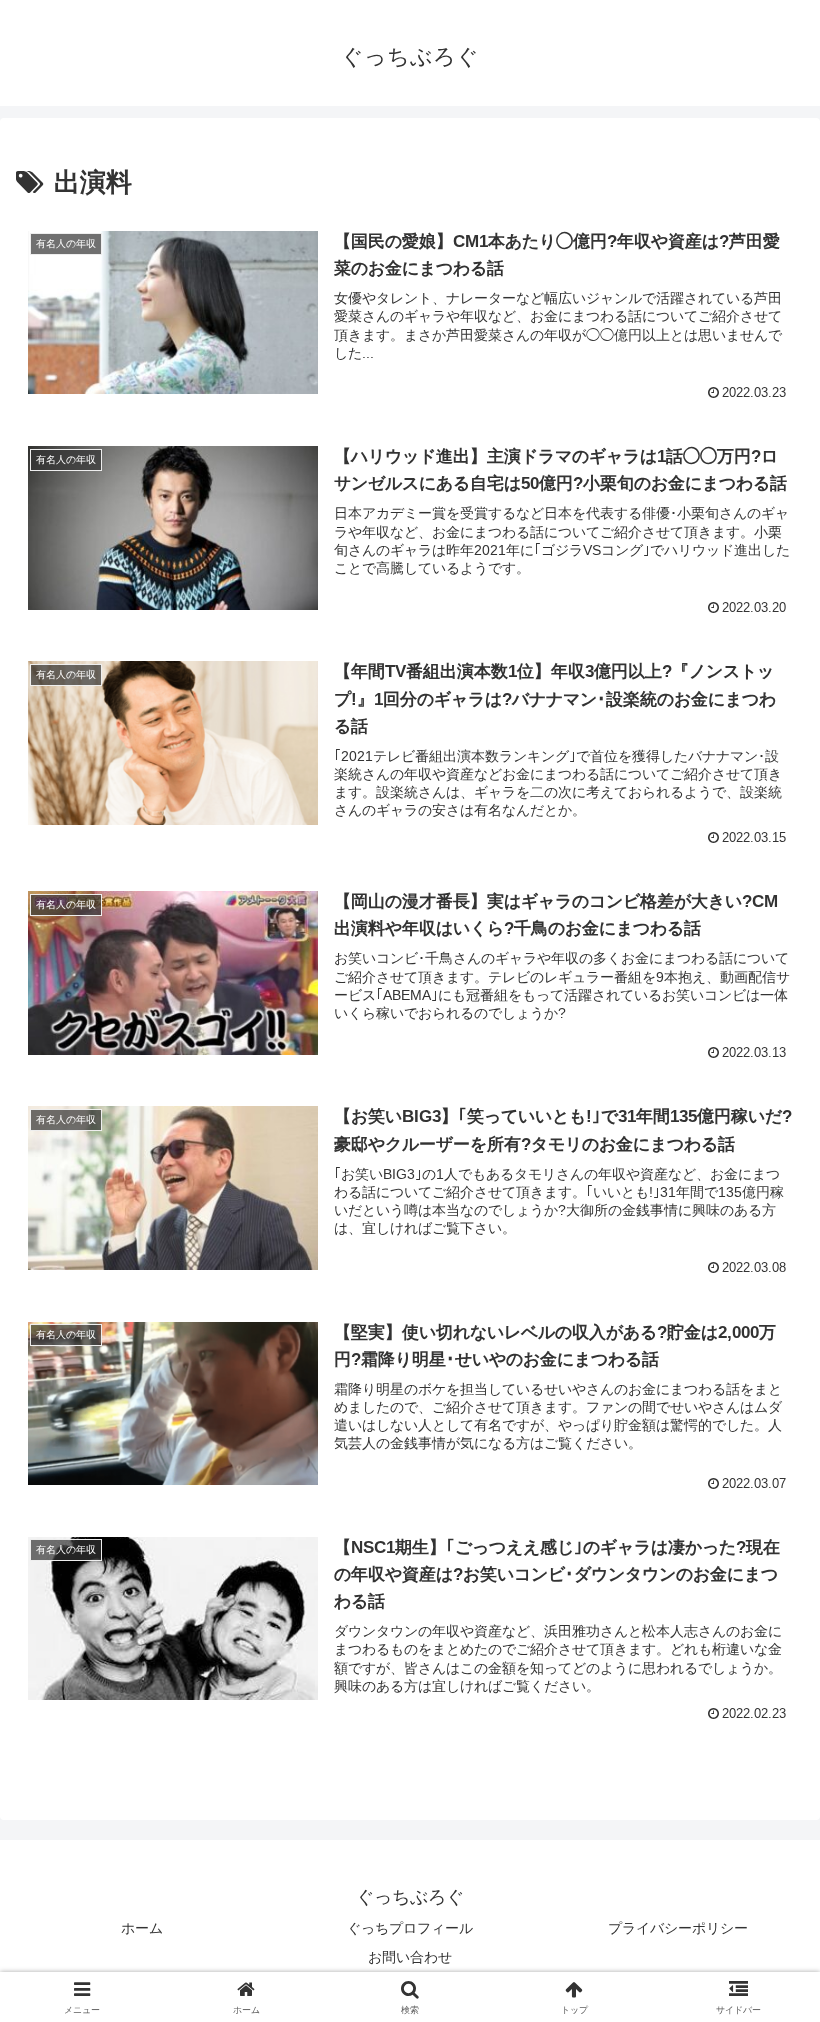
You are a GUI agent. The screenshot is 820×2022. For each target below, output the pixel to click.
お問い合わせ (410, 1957)
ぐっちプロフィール (410, 1928)
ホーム (142, 1928)
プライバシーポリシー (678, 1928)
